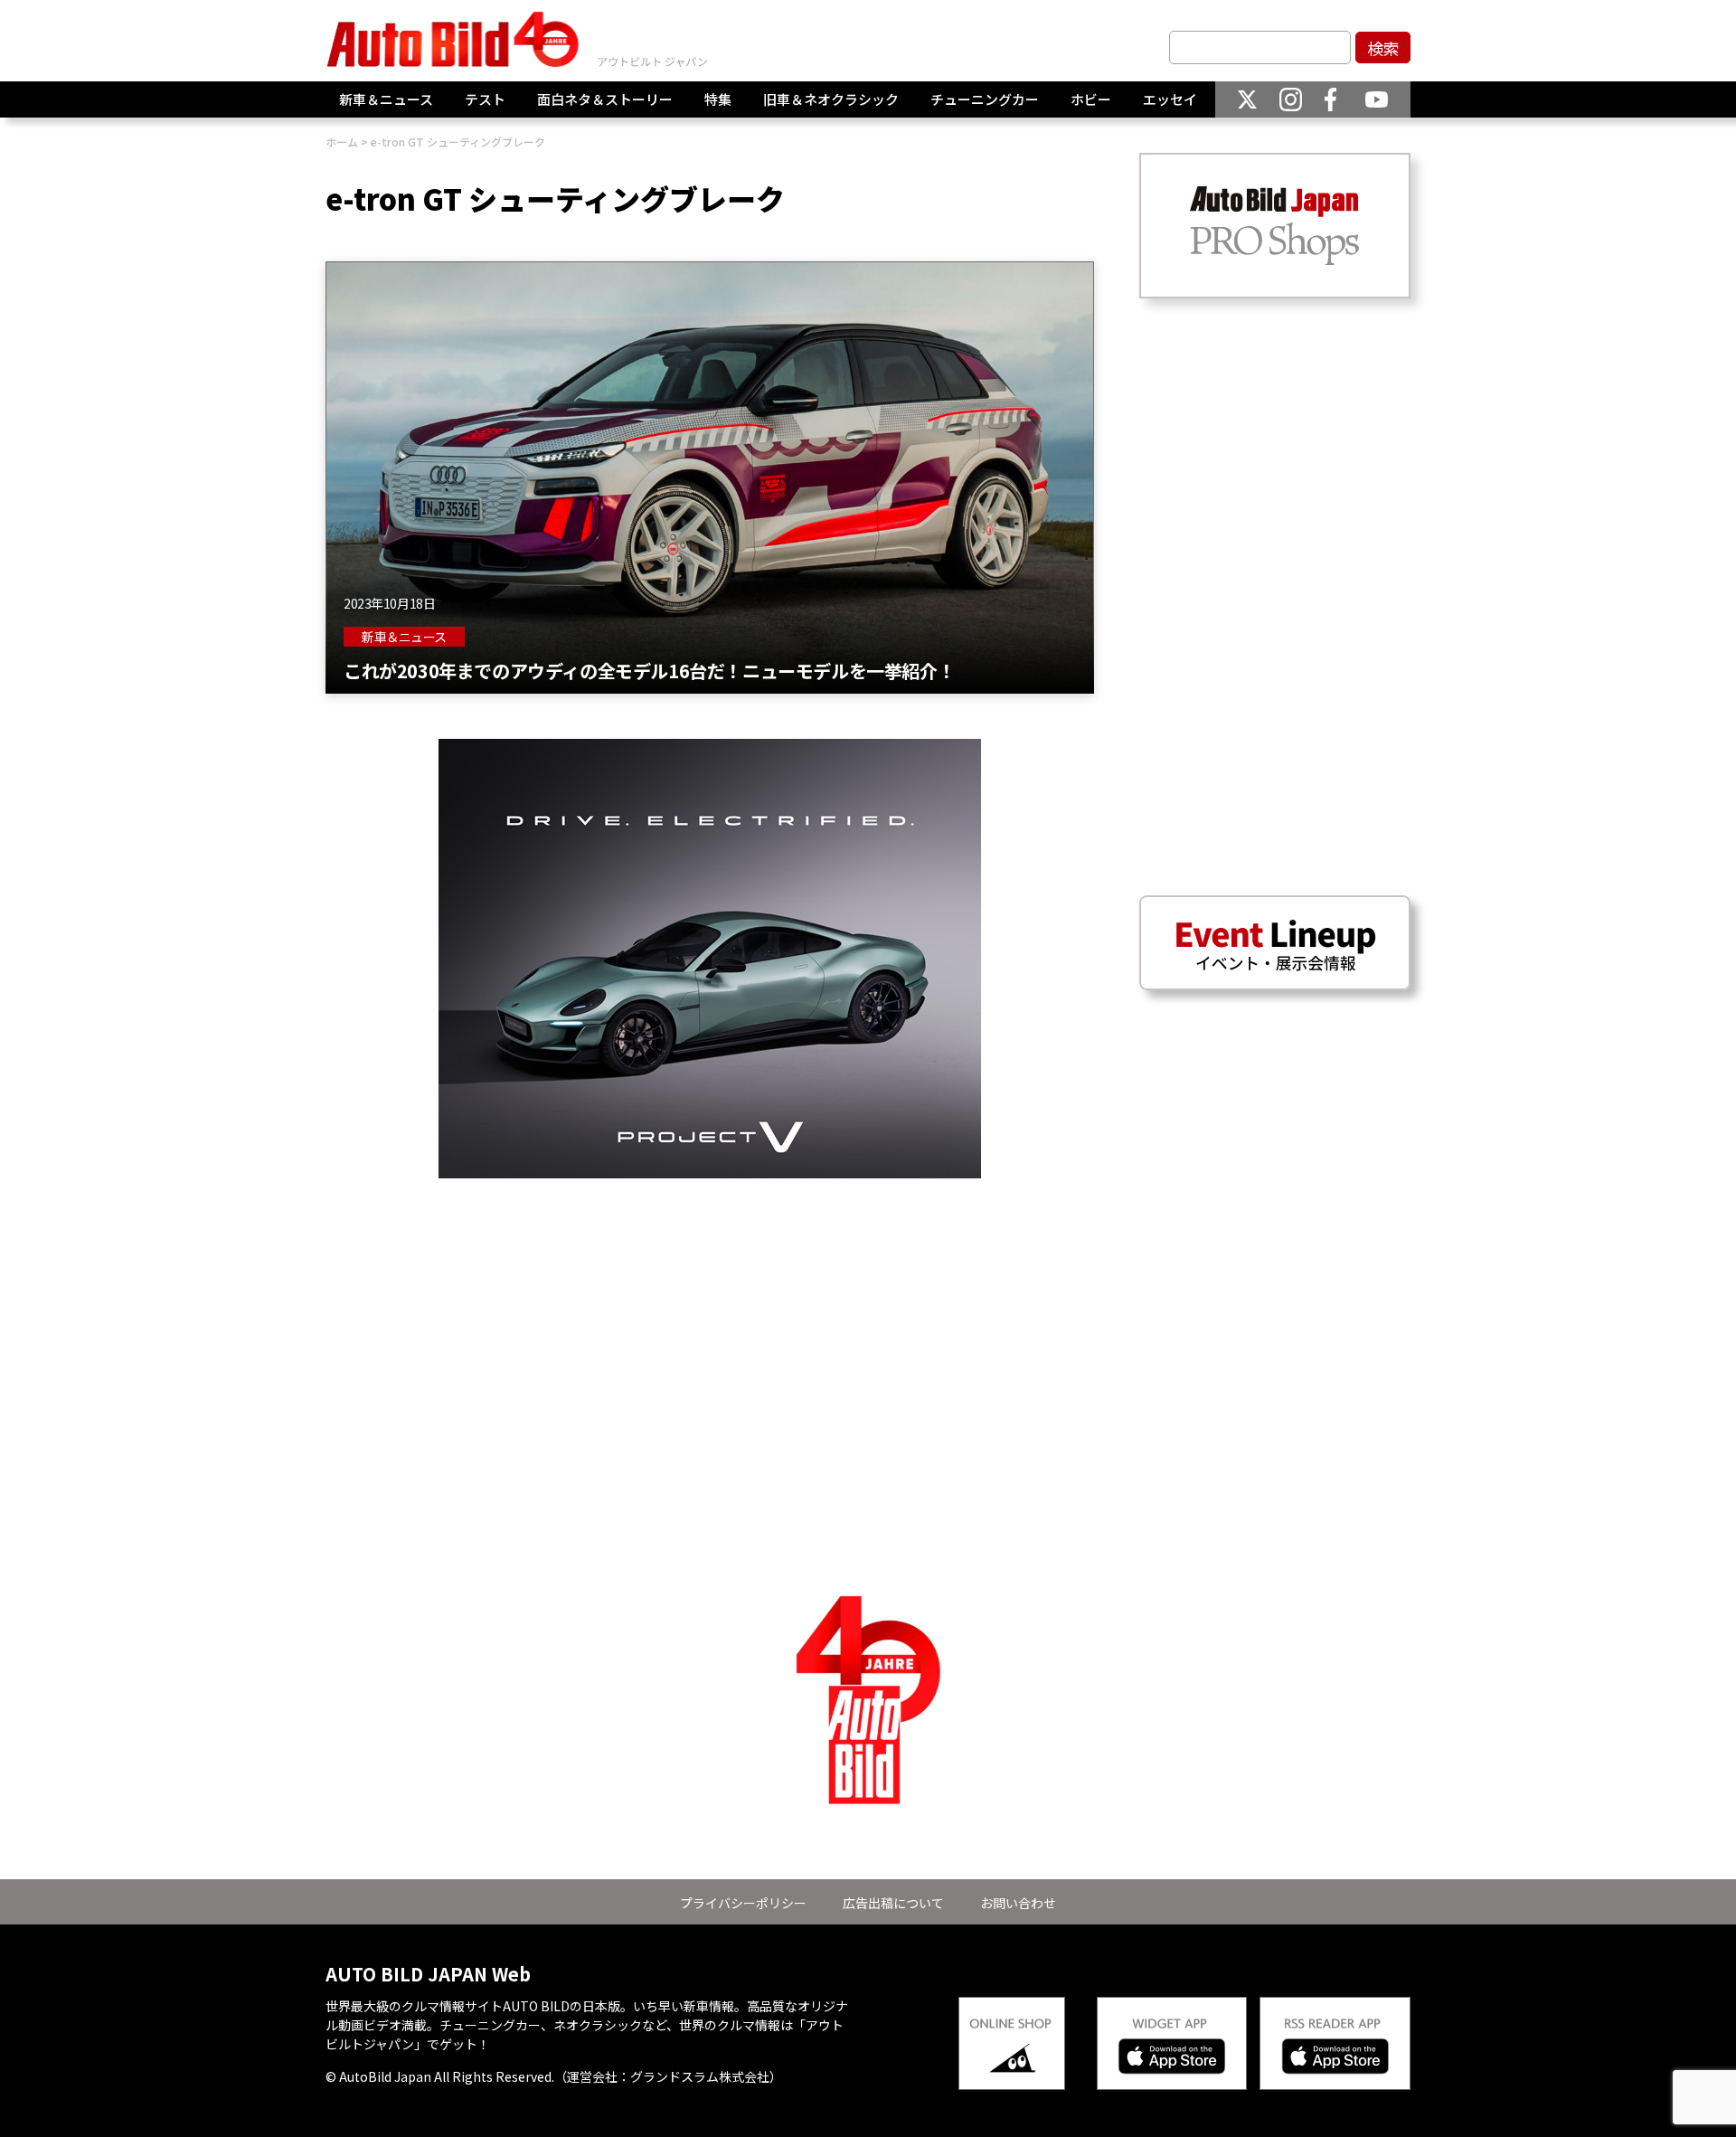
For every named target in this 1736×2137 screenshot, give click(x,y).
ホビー (1091, 99)
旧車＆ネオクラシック (831, 99)
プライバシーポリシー (743, 1903)
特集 (718, 99)
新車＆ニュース (386, 99)
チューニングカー (985, 99)
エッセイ (1170, 99)
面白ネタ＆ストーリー (605, 99)
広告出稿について (893, 1903)
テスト (485, 99)
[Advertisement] (710, 1305)
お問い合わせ (1018, 1903)
